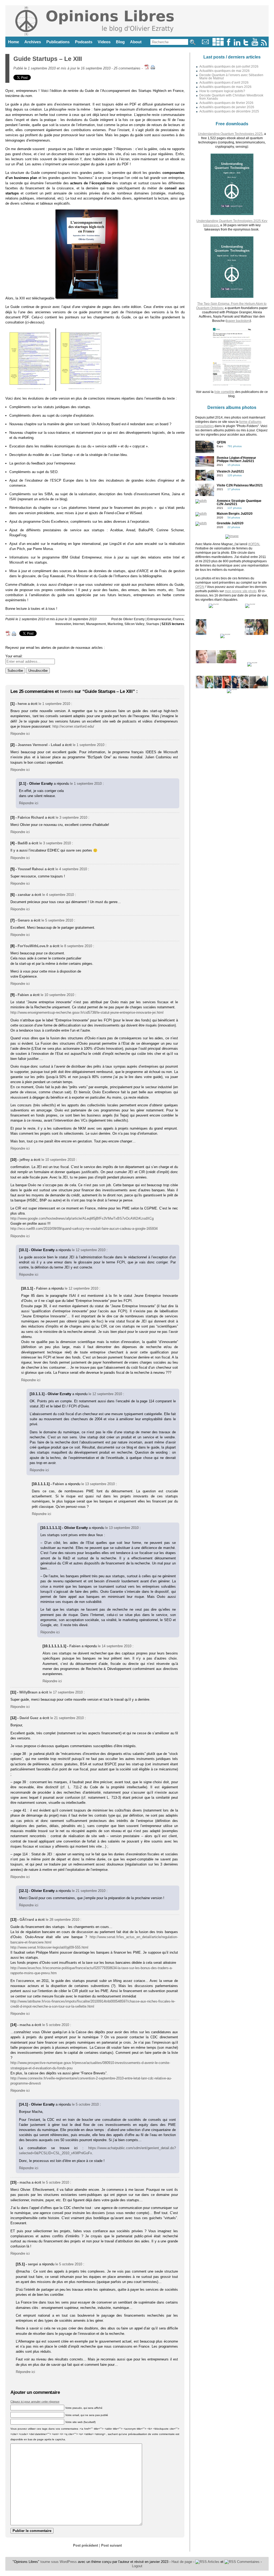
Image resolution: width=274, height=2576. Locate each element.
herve (22, 704)
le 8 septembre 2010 (76, 946)
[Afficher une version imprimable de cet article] (153, 68)
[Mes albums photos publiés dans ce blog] (218, 44)
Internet (79, 624)
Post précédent (85, 2545)
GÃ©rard (27, 1920)
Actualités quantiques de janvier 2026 (227, 107)
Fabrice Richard (31, 817)
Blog (120, 42)
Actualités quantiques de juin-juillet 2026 (229, 67)
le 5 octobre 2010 (56, 2025)
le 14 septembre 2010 (115, 1646)
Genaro (24, 920)
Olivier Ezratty (134, 619)
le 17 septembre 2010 (66, 1692)
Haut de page (182, 2562)
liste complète (224, 392)
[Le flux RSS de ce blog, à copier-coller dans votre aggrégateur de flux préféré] (264, 44)
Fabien (23, 995)
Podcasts (84, 42)
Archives (33, 42)
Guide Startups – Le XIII (48, 59)
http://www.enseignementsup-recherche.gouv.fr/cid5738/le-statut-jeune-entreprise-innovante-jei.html (87, 1012)
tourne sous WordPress (59, 2562)
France (178, 619)
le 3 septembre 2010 (71, 817)
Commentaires (248, 2562)
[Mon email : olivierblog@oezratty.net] (205, 44)
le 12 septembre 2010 (89, 1250)
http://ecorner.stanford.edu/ (73, 726)
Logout (137, 2566)
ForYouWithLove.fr (33, 946)
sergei (33, 2264)
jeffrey (25, 1160)
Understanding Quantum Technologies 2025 (230, 134)
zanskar (24, 895)
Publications (58, 42)
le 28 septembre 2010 (62, 1920)
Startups (153, 624)
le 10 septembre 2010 (57, 995)
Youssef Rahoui (31, 869)
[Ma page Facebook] (229, 44)
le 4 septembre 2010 (71, 869)
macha (25, 2025)
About (136, 42)
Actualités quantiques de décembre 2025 (229, 111)
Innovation (63, 624)
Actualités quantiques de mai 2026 (224, 71)
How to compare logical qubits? (222, 91)
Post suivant (111, 2545)
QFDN (200, 587)
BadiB (23, 843)
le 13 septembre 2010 (98, 1484)
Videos (104, 42)
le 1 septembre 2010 (54, 704)
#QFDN (254, 544)
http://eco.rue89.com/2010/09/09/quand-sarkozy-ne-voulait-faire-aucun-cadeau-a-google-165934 (84, 1229)
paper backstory (238, 321)
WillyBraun (28, 1692)
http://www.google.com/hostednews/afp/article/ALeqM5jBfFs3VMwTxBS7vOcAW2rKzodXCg (82, 1218)
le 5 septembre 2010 (57, 920)
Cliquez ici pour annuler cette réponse (35, 2402)
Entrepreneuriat (159, 619)
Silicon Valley (134, 624)
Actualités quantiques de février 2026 (226, 103)
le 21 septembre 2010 (67, 1718)
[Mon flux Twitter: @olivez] (246, 44)
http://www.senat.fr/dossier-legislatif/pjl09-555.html (49, 1947)
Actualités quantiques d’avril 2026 (224, 83)
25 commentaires (127, 68)
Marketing (115, 624)
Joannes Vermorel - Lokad (39, 745)
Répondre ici (20, 734)
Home (14, 42)
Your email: (14, 656)
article (44, 499)
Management (96, 624)
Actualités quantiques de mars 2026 (225, 87)
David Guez (29, 1718)
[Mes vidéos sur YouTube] (255, 44)
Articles (213, 2562)
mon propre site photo (241, 591)
